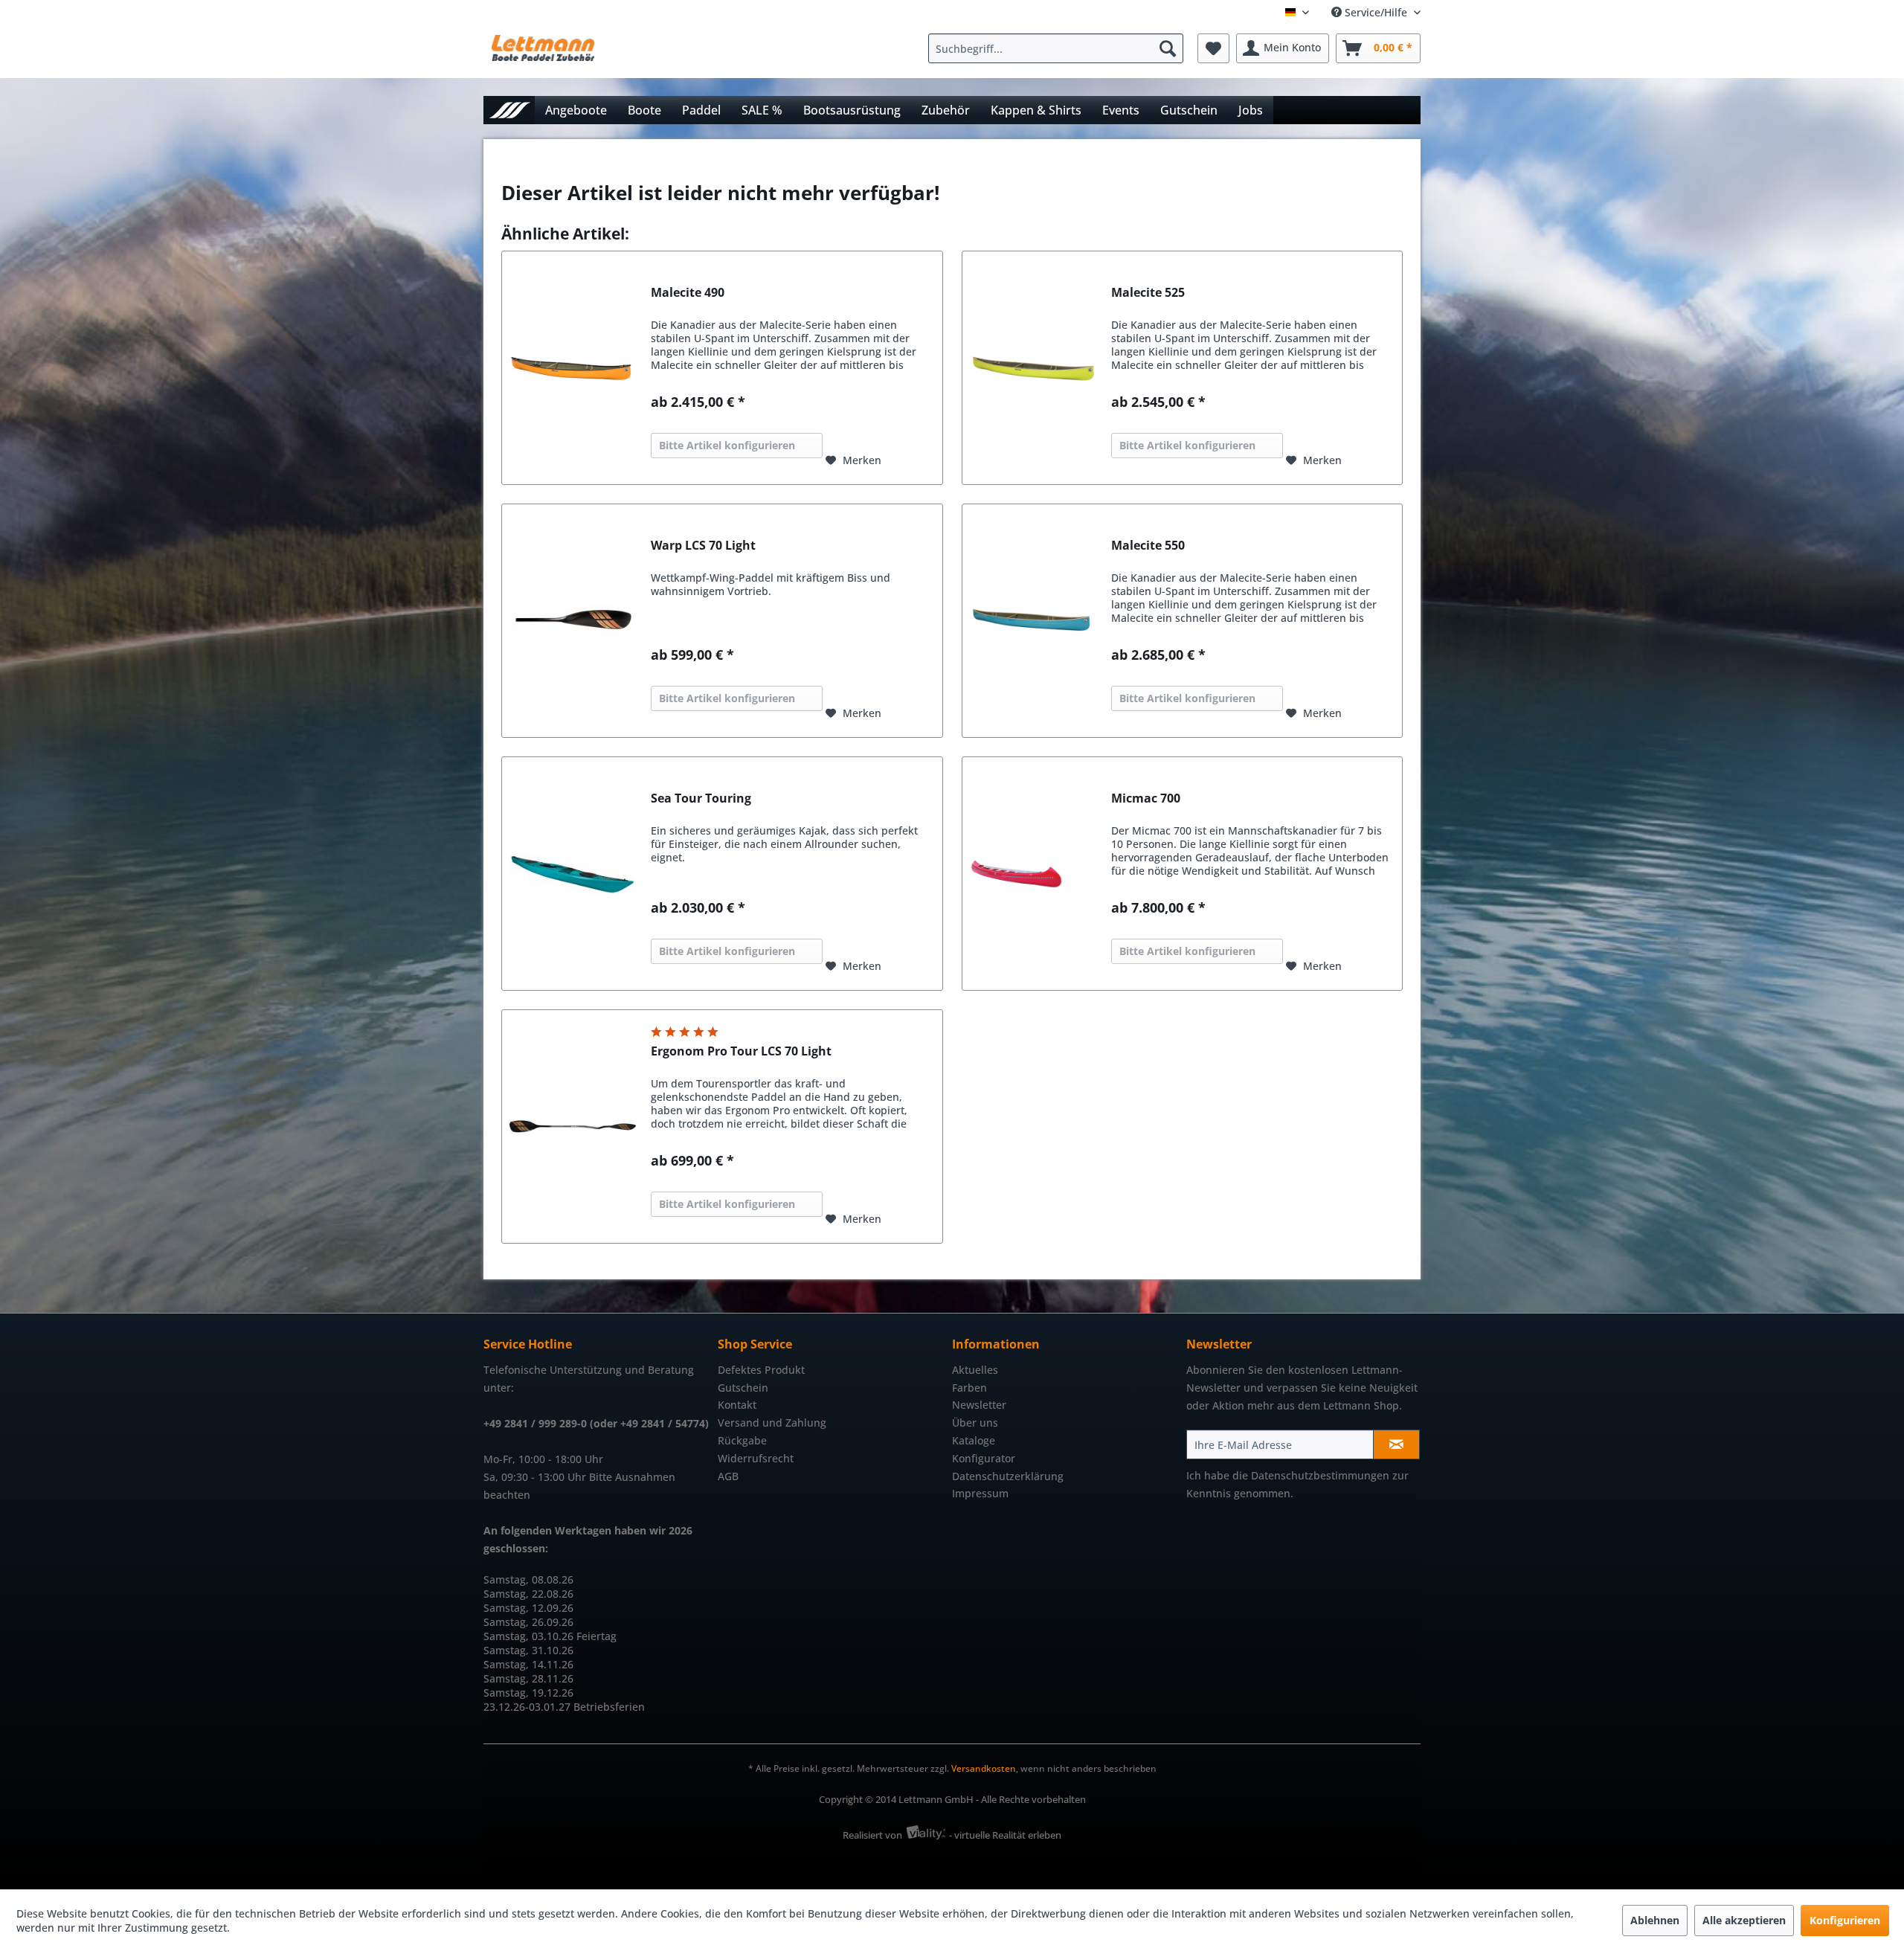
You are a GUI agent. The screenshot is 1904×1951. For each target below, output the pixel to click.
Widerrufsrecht (756, 1458)
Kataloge (974, 1440)
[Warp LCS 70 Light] (573, 621)
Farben (969, 1388)
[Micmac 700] (1033, 874)
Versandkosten (984, 1768)
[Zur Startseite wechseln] (509, 110)
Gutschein (743, 1388)
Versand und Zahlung (772, 1423)
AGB (728, 1476)
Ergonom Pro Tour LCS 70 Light (741, 1051)
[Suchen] (1168, 48)
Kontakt (737, 1405)
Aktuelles (975, 1370)
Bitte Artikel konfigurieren (727, 445)
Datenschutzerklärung (1008, 1476)
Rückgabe (742, 1440)
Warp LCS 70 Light (703, 546)
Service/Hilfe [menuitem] (1376, 12)
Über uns (975, 1423)
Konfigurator (984, 1458)
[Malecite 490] (573, 368)
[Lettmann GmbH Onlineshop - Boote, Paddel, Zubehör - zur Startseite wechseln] (543, 52)
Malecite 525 (1148, 293)
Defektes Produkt (761, 1370)
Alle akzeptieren (1744, 1920)
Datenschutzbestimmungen (1320, 1475)
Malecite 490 (688, 293)
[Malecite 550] (1033, 621)
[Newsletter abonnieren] (1396, 1444)
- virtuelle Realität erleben (1005, 1835)
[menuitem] (1059, 48)
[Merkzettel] (1213, 48)
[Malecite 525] (1033, 368)
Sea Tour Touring (701, 798)
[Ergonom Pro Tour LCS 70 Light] (573, 1126)
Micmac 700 (1146, 798)
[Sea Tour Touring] (573, 874)
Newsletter (979, 1405)
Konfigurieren (1845, 1920)
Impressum (980, 1493)
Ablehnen (1655, 1920)
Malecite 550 (1148, 546)
